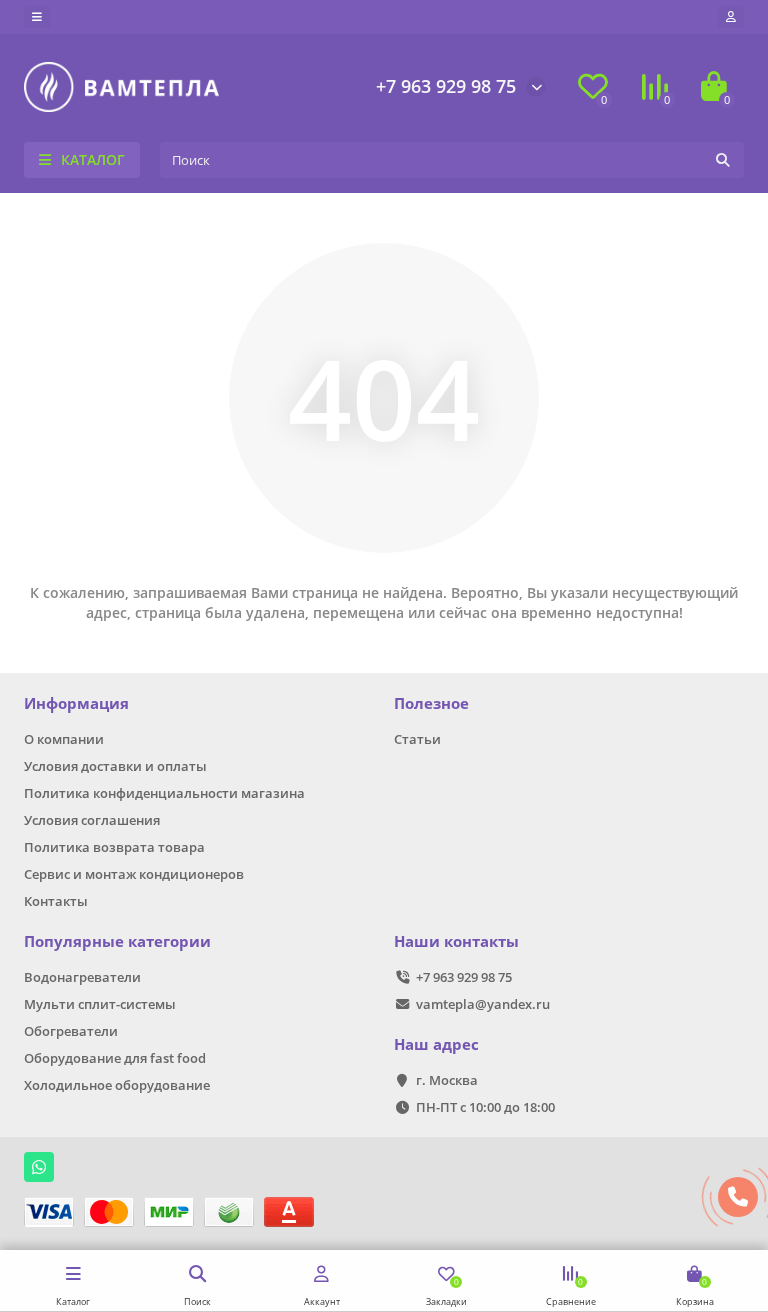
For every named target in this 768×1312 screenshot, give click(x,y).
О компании (64, 739)
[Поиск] (723, 160)
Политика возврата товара (114, 847)
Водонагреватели (82, 977)
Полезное (431, 703)
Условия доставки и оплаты (115, 766)
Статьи (417, 739)
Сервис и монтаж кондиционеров (134, 874)
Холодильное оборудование (117, 1085)
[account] (731, 17)
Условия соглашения (92, 820)
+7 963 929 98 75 (446, 86)
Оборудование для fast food (115, 1058)
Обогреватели (71, 1031)
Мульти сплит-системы (100, 1004)
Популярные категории (117, 941)
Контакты (56, 901)
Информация (76, 703)
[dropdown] (37, 17)
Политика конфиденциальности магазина (164, 793)
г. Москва (447, 1080)
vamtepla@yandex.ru (483, 1004)
